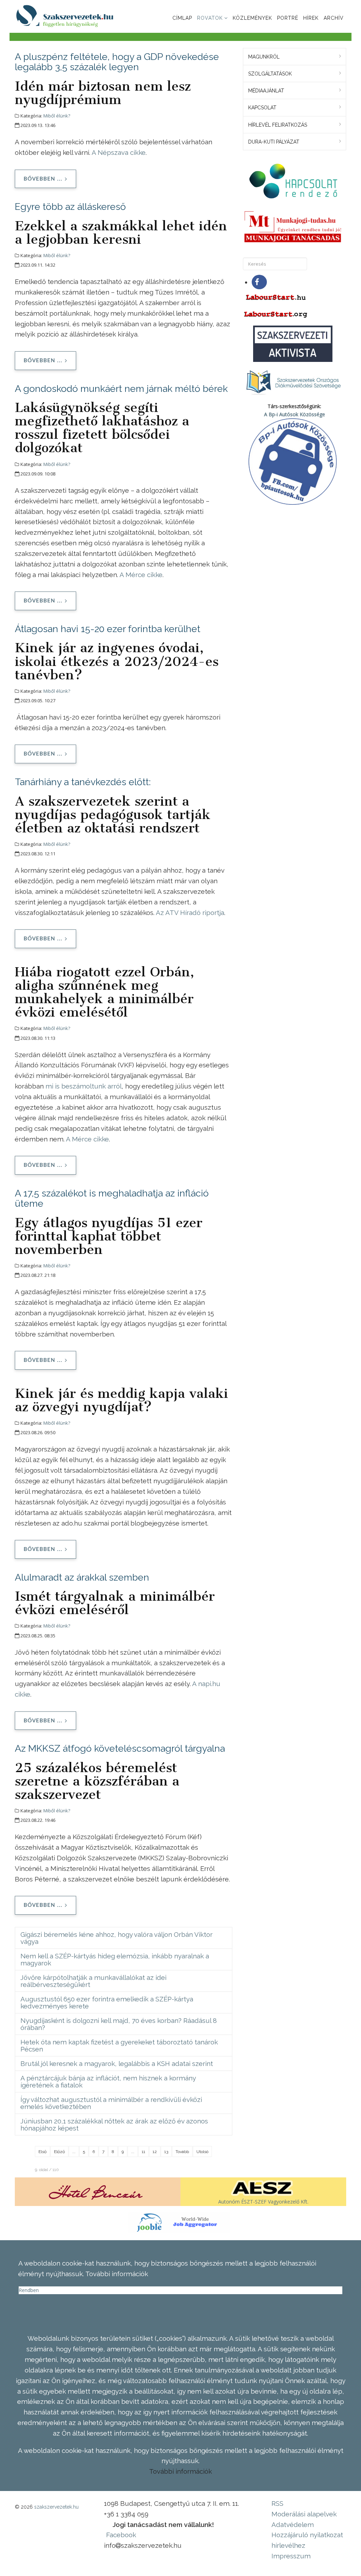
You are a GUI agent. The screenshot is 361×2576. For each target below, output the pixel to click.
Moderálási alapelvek (304, 2514)
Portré (288, 18)
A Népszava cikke (119, 152)
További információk (180, 2471)
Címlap (182, 18)
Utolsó (202, 2152)
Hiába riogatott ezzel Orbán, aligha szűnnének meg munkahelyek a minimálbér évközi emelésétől (105, 992)
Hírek (311, 18)
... (74, 2152)
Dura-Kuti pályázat (274, 142)
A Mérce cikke (141, 575)
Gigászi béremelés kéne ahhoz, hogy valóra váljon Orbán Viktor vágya (117, 1938)
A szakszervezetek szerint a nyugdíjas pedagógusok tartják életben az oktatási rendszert (113, 814)
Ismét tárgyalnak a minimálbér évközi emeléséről (115, 1603)
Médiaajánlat (266, 91)
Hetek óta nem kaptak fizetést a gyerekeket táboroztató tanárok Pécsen (119, 2045)
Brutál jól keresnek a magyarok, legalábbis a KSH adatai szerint (117, 2063)
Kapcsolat (262, 108)
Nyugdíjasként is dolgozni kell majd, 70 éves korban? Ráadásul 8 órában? (119, 2024)
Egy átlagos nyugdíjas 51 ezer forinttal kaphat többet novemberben (109, 1236)
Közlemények (252, 18)
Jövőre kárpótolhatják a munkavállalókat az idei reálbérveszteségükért (93, 1981)
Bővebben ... (43, 179)
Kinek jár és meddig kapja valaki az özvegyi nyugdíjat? (121, 1400)
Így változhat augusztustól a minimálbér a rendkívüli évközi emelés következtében (111, 2103)
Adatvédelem (293, 2525)
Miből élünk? (57, 116)
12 (155, 2152)
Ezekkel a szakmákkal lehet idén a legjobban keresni (121, 232)
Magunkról (264, 57)
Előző (59, 2152)
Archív (334, 18)
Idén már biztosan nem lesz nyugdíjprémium (103, 93)
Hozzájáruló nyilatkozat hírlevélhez (307, 2540)
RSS (277, 2503)
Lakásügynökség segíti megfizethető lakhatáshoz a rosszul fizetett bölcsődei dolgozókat (102, 428)
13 (166, 2152)
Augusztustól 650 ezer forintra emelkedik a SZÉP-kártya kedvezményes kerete (107, 2002)
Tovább (182, 2152)
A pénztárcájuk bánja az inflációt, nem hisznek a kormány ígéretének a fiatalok (108, 2081)
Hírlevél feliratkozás (278, 125)
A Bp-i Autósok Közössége (295, 414)
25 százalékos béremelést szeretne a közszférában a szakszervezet (97, 1781)
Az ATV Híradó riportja (190, 913)
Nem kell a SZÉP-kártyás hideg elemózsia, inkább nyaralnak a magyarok (115, 1959)
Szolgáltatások (270, 74)
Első (42, 2152)
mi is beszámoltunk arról (83, 1086)
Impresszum (291, 2556)
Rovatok (210, 18)
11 (143, 2152)
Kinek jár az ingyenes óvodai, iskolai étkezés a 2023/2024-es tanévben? (117, 661)
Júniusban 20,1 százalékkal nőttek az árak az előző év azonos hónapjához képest (114, 2125)
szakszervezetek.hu (56, 2507)
